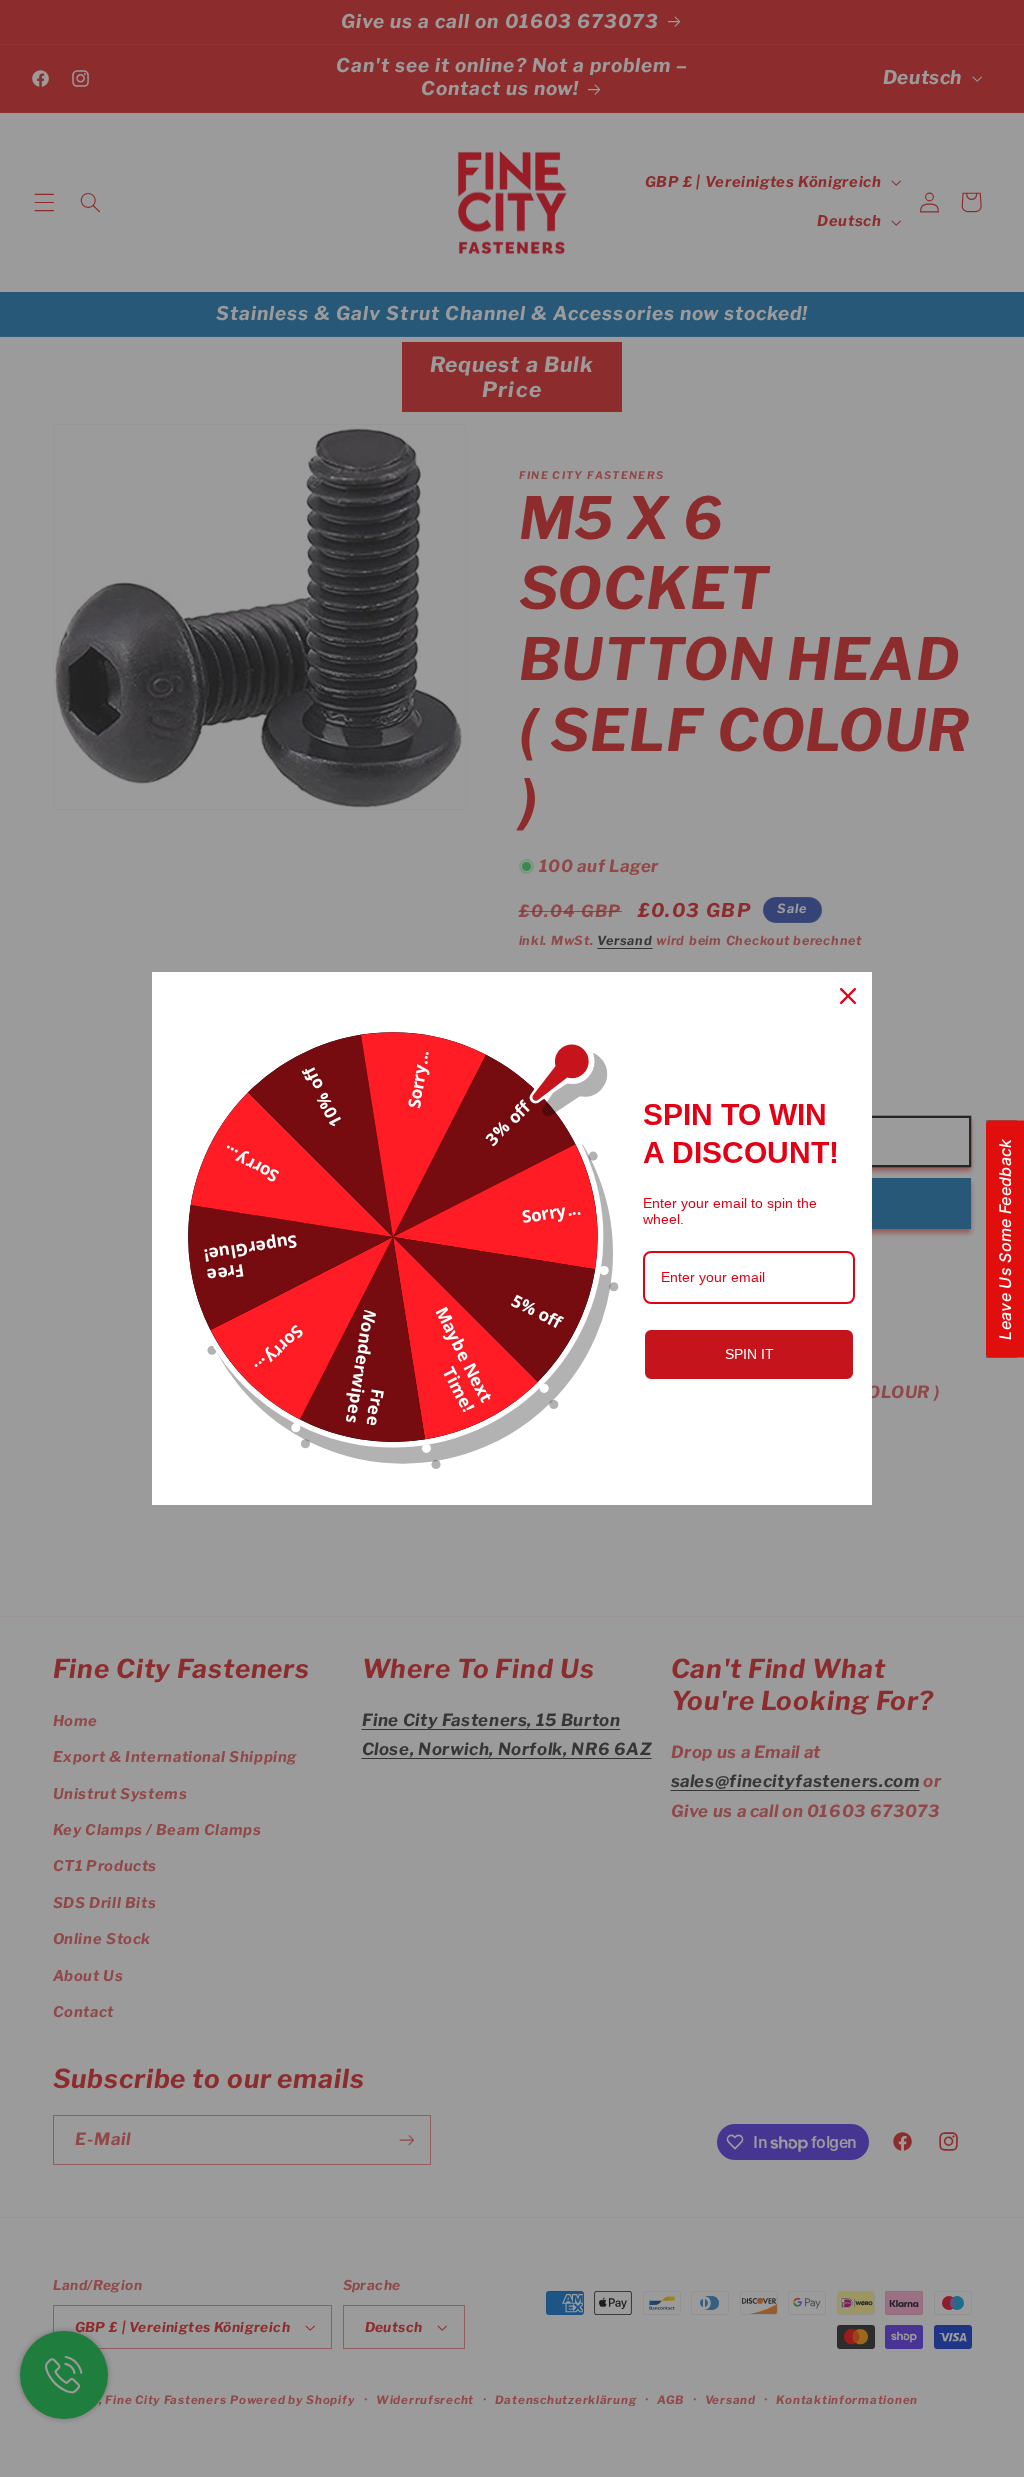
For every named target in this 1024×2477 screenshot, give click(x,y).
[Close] (848, 996)
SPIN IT (749, 1354)
